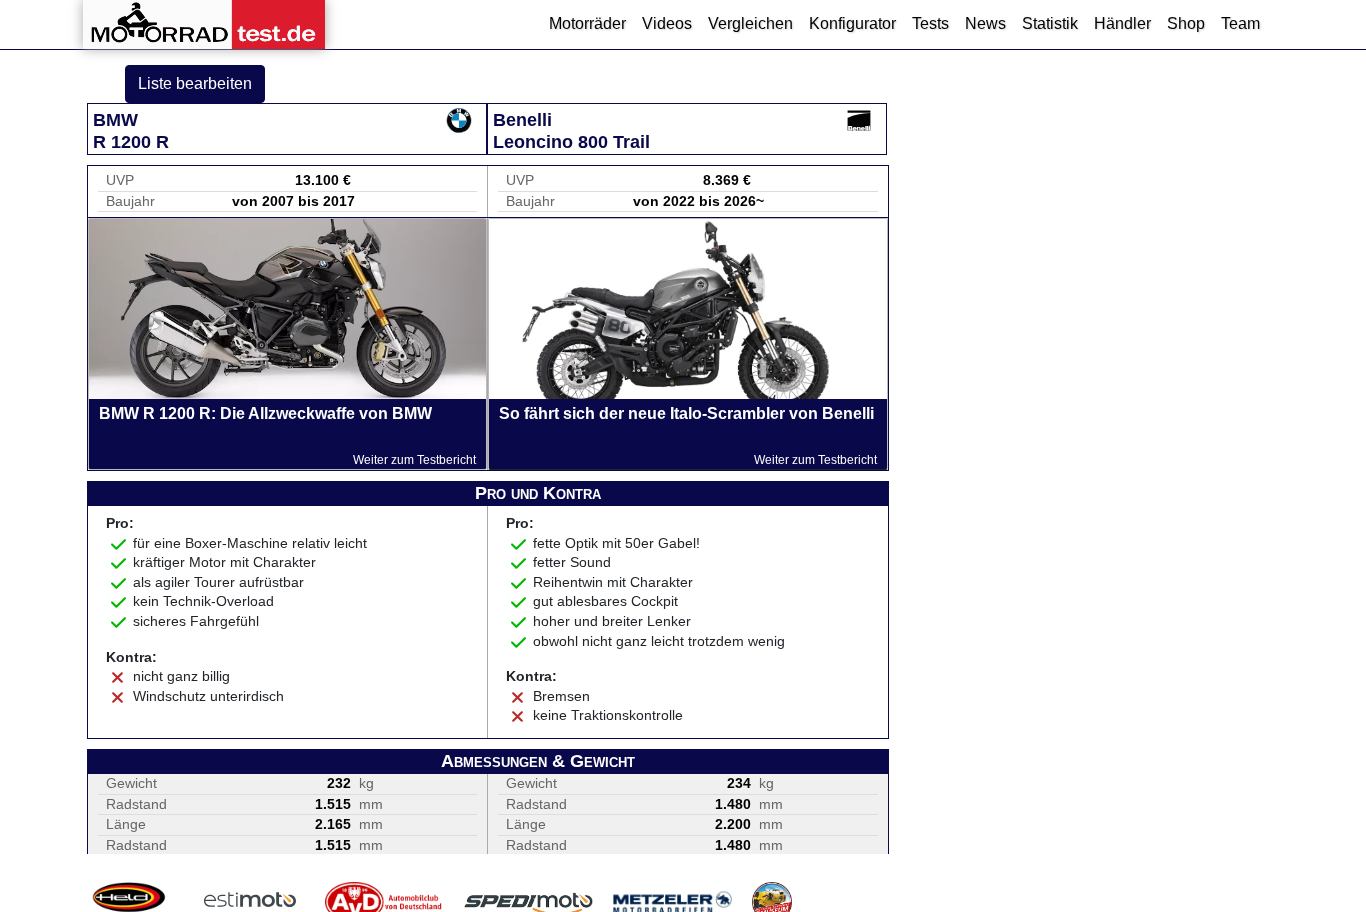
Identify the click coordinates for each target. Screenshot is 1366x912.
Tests (930, 23)
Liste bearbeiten (195, 83)
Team (1240, 23)
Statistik (1050, 23)
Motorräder (587, 23)
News (985, 23)
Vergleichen (750, 23)
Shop (1186, 23)
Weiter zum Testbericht (414, 460)
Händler (1122, 23)
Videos (667, 23)
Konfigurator (852, 23)
